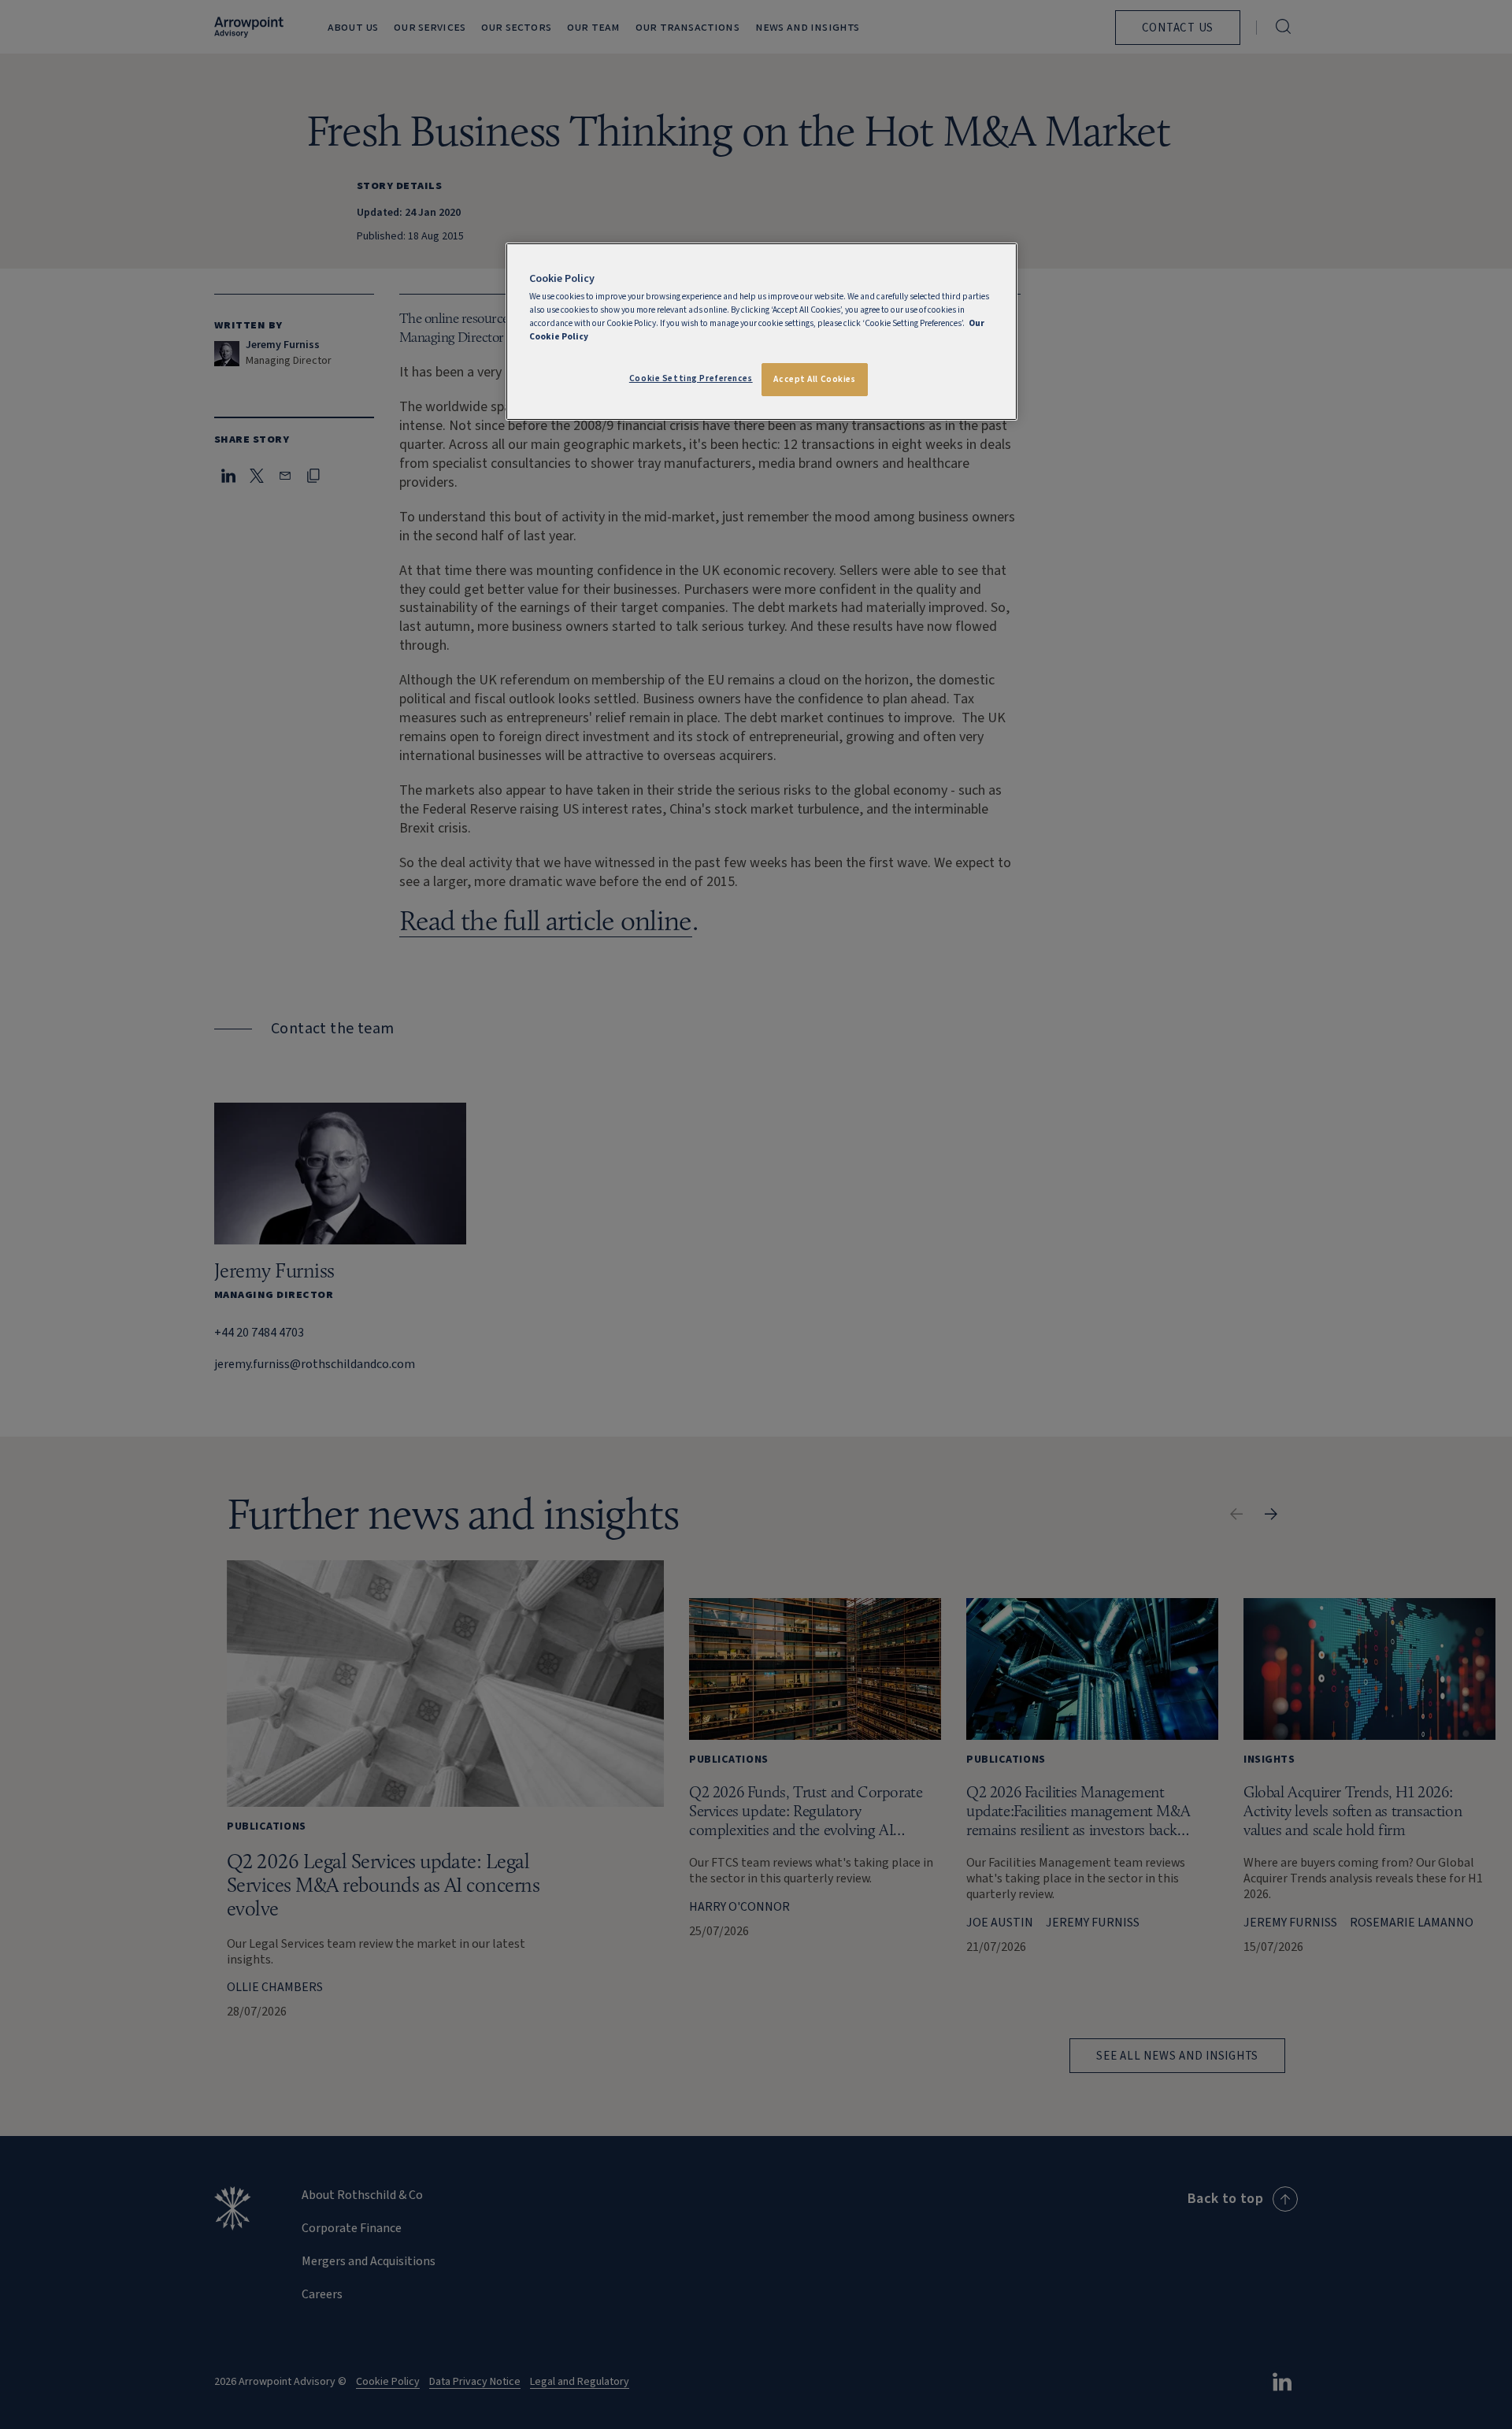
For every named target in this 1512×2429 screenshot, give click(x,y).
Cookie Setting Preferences (691, 378)
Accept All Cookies (814, 379)
